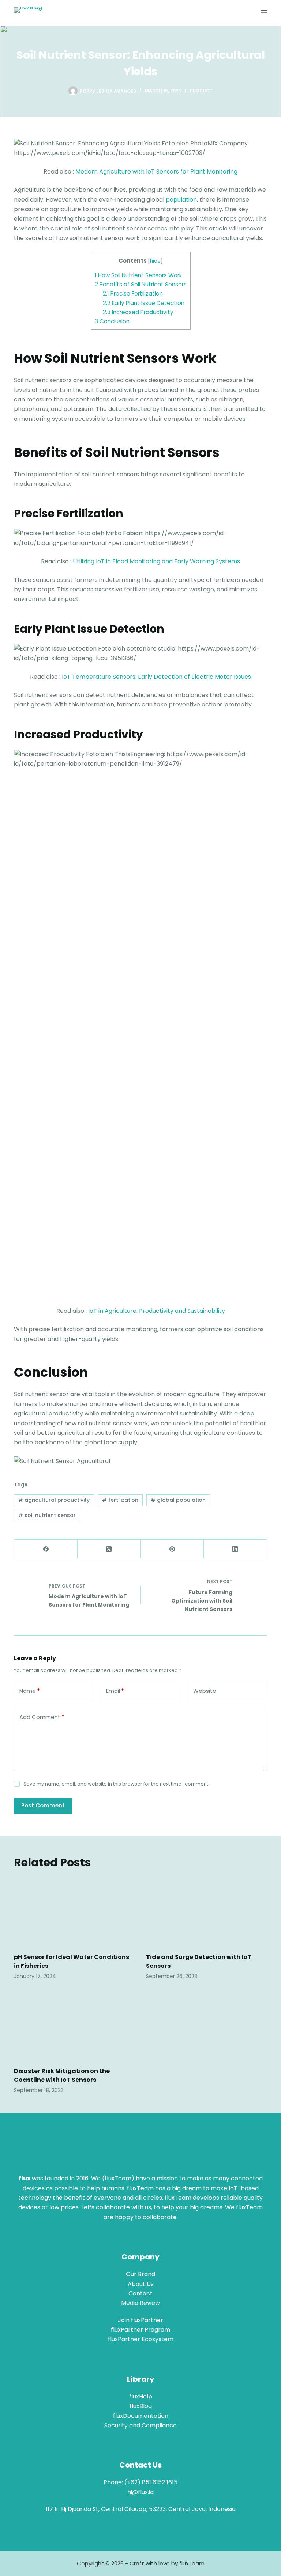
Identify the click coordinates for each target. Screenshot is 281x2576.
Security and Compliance (140, 2425)
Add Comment (42, 1717)
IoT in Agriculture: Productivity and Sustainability (157, 1311)
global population (178, 1500)
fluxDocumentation (141, 2416)
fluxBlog (141, 2406)
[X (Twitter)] (109, 1549)
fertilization (120, 1500)
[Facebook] (46, 1549)
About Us (141, 2284)
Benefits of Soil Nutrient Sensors (141, 284)
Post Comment (43, 1805)
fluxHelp (141, 2396)
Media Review (140, 2303)
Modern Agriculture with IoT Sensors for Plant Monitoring (156, 172)
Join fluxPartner (140, 2320)
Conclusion (112, 321)
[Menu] (264, 13)
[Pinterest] (173, 1549)
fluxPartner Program (140, 2330)
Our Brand (140, 2274)
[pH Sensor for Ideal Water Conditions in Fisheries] (74, 1912)
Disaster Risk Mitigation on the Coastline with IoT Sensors (62, 2075)
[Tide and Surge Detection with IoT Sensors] (207, 1912)
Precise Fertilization (133, 294)
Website (205, 1691)
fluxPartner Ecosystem (141, 2339)
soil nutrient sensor (47, 1515)
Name (30, 1691)
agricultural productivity (54, 1500)
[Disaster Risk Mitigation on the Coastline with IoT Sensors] (74, 2026)
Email (115, 1691)
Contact (140, 2293)
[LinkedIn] (235, 1549)
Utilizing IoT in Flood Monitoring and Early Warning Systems (156, 561)
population (181, 200)
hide (155, 261)
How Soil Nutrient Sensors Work (138, 275)
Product (201, 91)
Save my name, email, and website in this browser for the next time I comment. (116, 1784)
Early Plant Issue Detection (144, 303)
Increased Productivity (138, 312)
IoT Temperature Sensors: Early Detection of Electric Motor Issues (156, 677)
